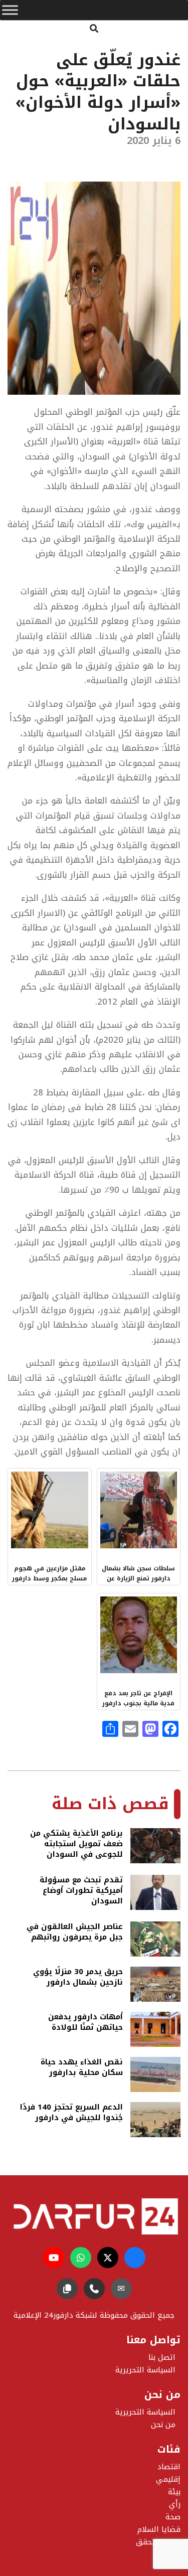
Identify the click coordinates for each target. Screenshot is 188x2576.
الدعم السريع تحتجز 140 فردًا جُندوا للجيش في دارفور (71, 2113)
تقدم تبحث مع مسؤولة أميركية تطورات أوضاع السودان (81, 1891)
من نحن (163, 2425)
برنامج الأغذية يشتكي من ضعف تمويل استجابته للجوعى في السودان (76, 1844)
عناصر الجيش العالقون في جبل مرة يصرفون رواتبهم (75, 1933)
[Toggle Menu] (10, 10)
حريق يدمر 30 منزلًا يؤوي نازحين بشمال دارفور (78, 1978)
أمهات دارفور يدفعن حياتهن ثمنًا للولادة (85, 2023)
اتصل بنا (162, 2357)
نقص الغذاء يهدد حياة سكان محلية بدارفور (82, 2068)
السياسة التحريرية (145, 2412)
